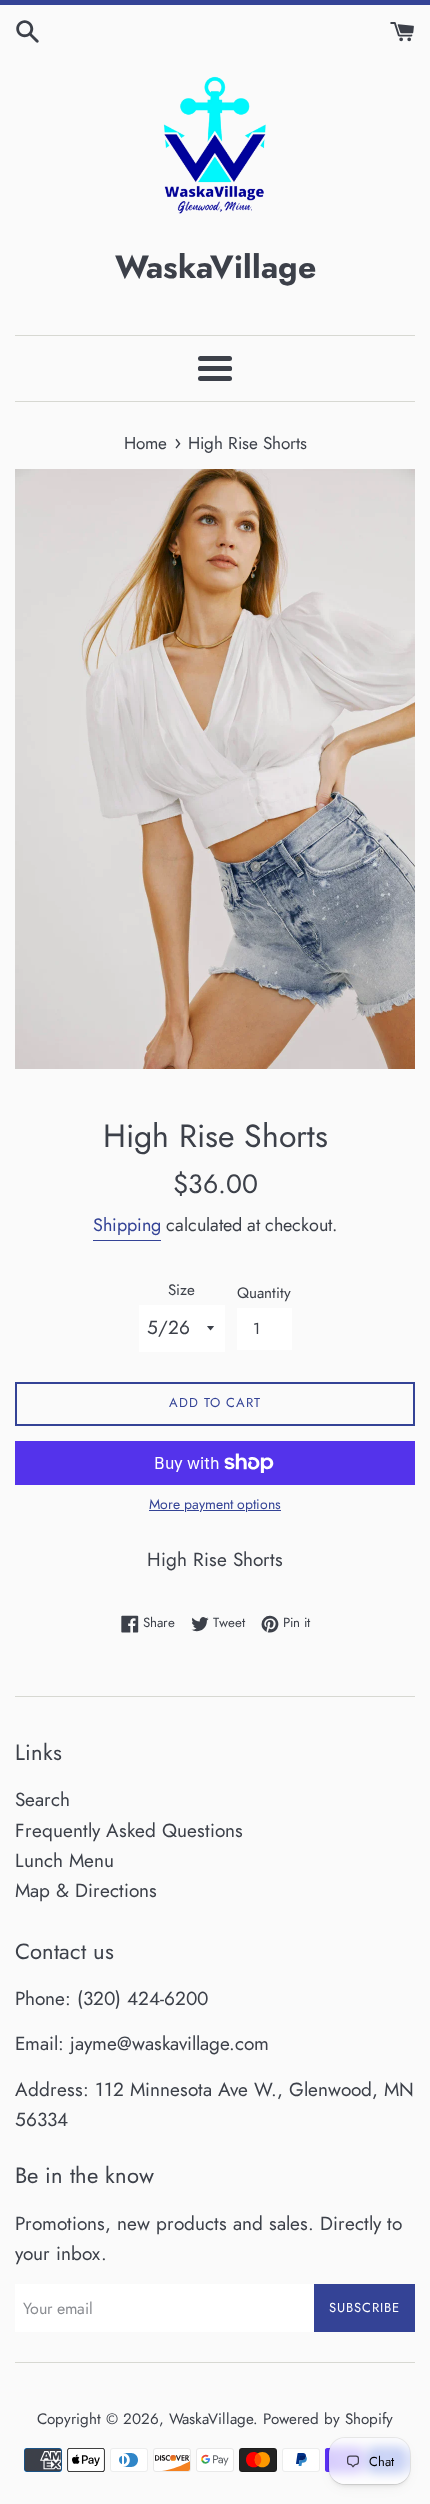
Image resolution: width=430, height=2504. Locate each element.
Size (181, 1290)
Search (42, 1799)
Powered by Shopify (328, 2419)
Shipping (127, 1225)
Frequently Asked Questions (129, 1830)
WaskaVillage (211, 2419)
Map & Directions (86, 1890)
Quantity (264, 1293)
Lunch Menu (64, 1860)
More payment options (215, 1504)
